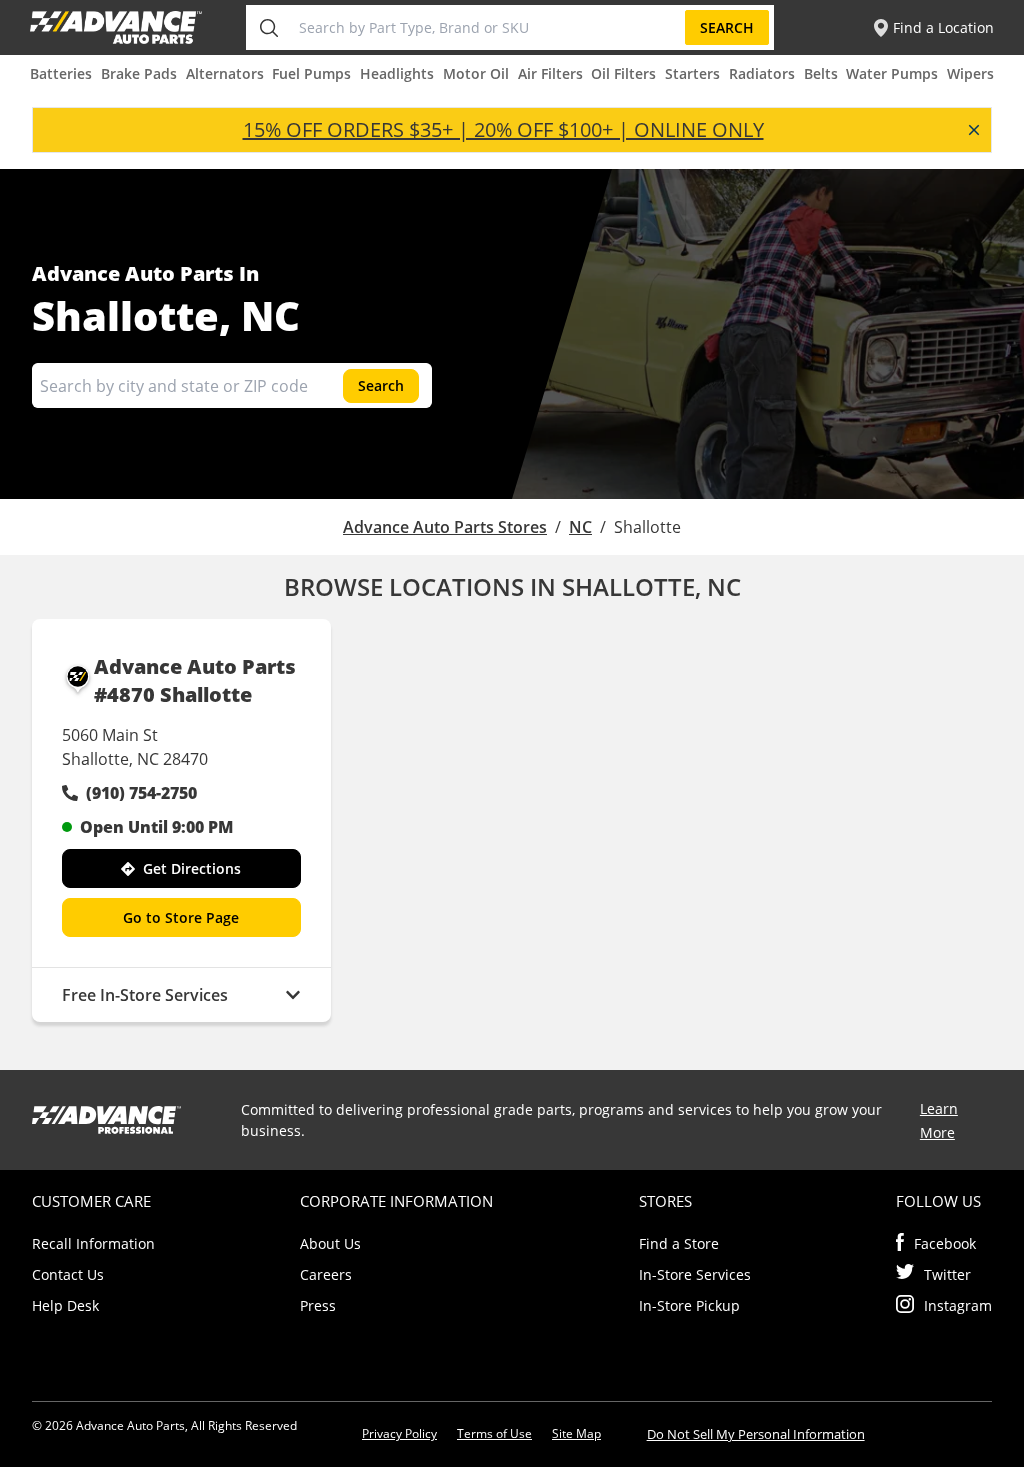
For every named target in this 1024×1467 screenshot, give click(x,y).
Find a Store (679, 1243)
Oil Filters (623, 73)
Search (727, 27)
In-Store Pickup (689, 1305)
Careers (326, 1274)
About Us (330, 1243)
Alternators (225, 73)
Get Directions (192, 868)
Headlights (397, 73)
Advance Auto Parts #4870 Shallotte (195, 680)
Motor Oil (476, 73)
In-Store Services (695, 1274)
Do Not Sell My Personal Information (756, 1434)
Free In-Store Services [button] (145, 995)
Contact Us (68, 1274)
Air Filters (550, 73)
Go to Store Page (181, 917)
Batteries (61, 73)
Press (318, 1305)
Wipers (970, 73)
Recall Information (93, 1243)
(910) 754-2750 (141, 793)
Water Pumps (892, 73)
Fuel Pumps (311, 73)
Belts (821, 73)
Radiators (762, 73)
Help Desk (65, 1305)
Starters (692, 73)
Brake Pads (139, 73)
